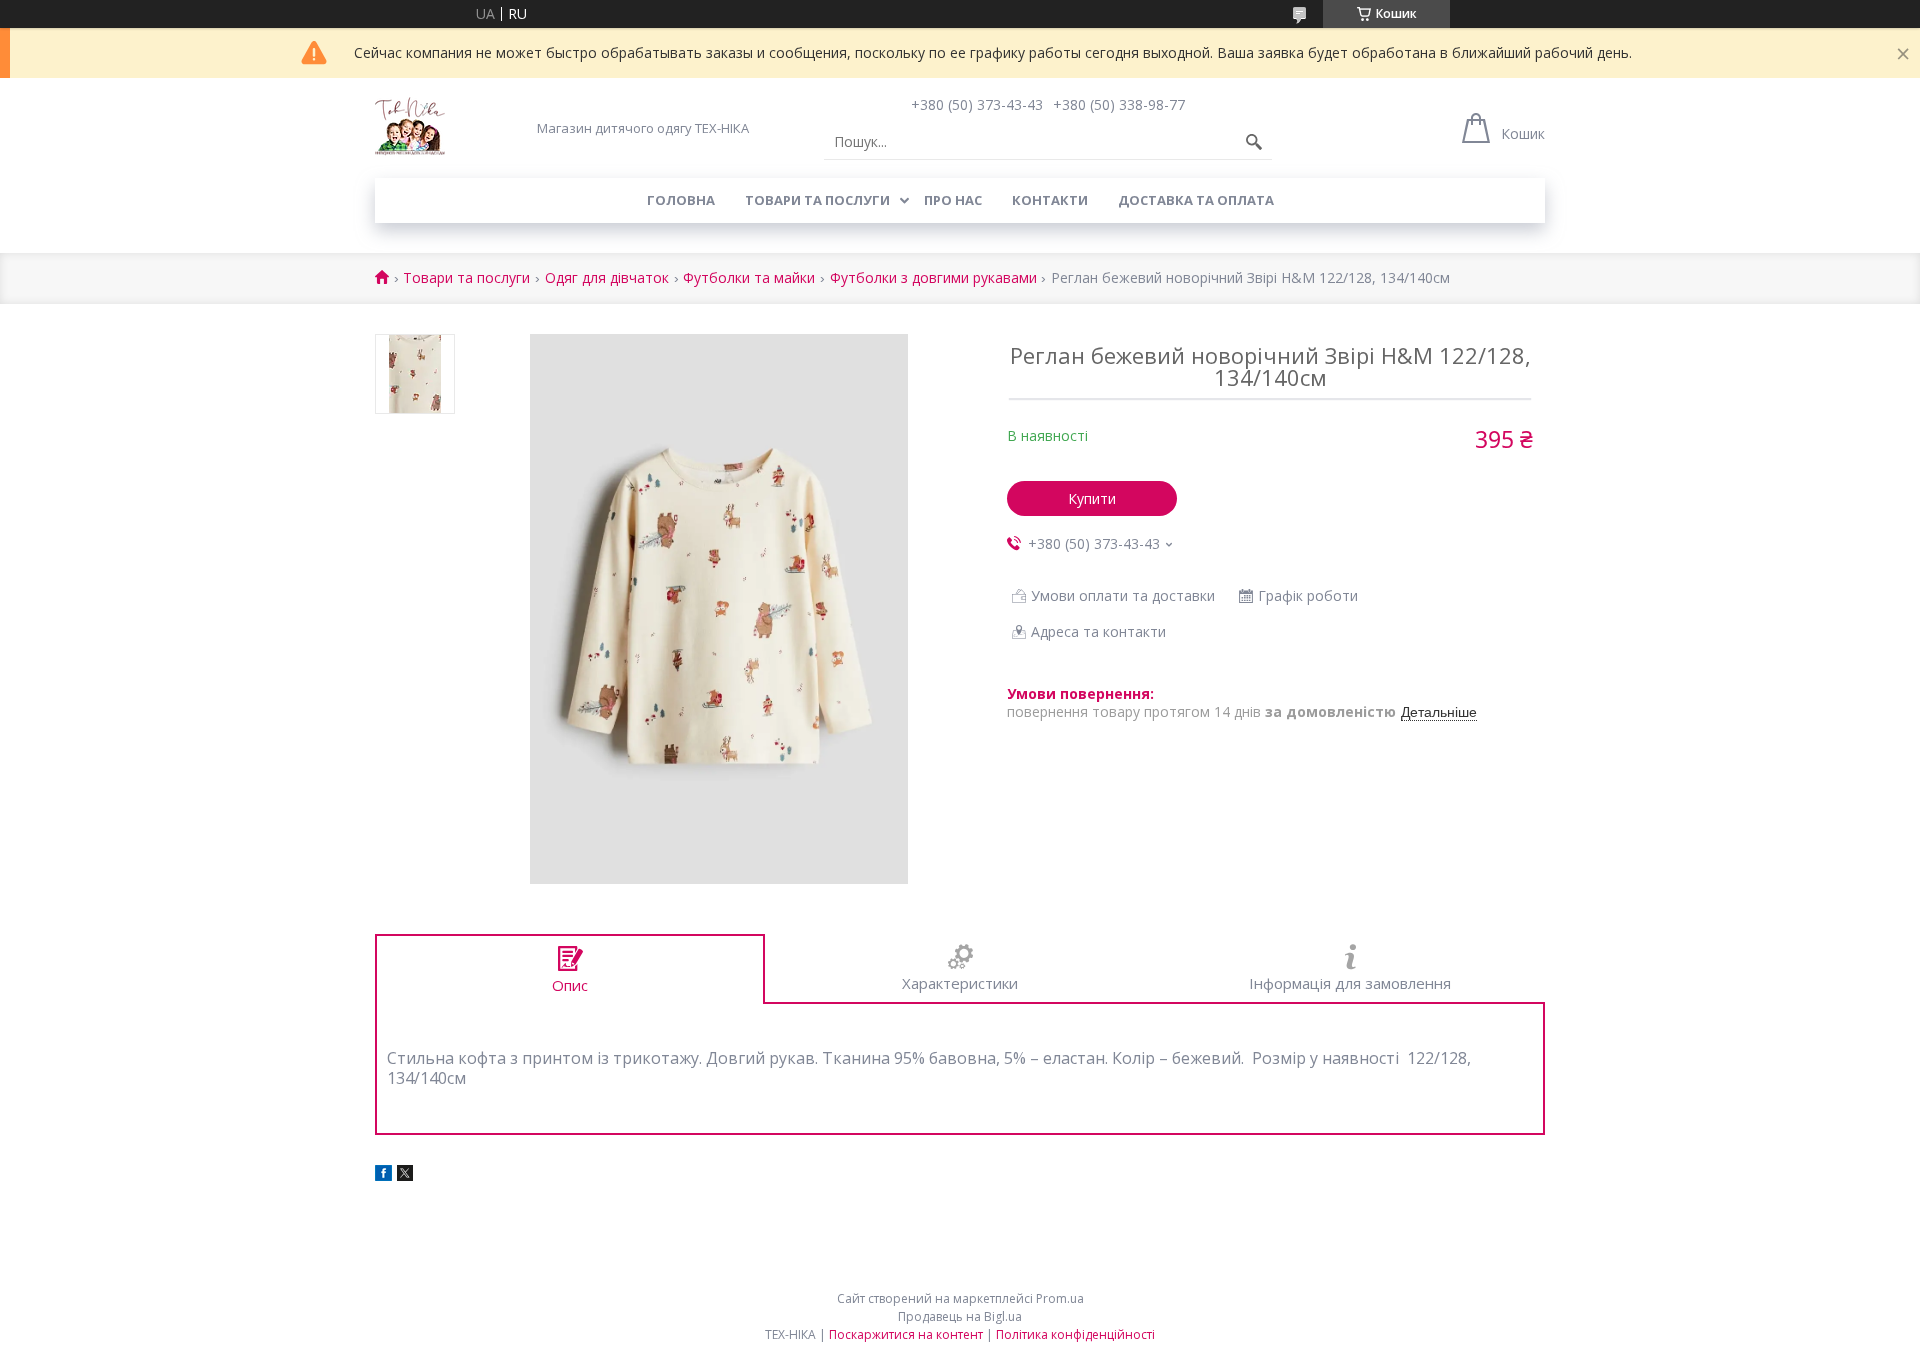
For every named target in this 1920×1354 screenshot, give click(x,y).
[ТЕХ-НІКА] (410, 128)
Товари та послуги (817, 200)
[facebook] (383, 1175)
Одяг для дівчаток (607, 278)
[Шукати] (1254, 142)
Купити (1092, 498)
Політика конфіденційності (1075, 1334)
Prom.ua (1060, 1298)
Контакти (1050, 200)
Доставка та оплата (1196, 200)
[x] (405, 1175)
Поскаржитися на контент (906, 1334)
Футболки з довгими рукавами (933, 278)
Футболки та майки (749, 278)
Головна (681, 200)
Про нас (953, 200)
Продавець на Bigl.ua (960, 1316)
